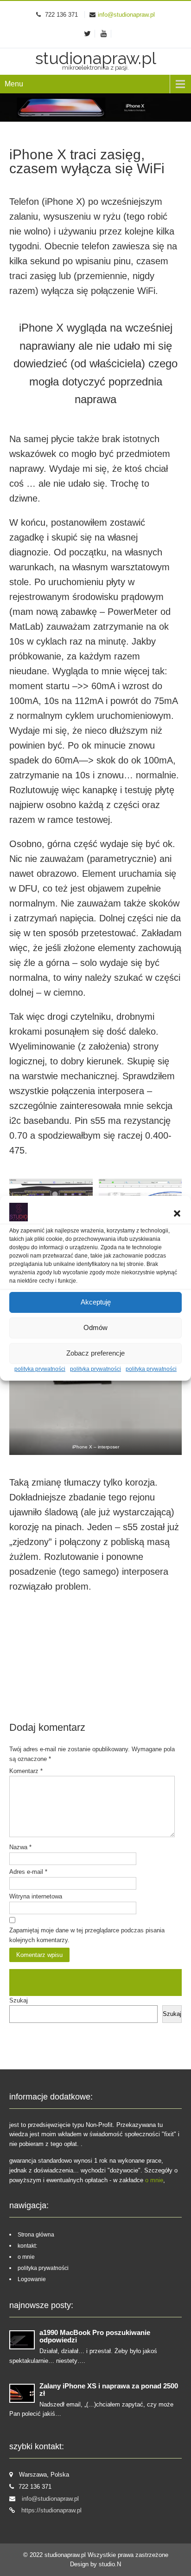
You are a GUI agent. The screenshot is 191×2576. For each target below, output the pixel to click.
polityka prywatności (40, 1369)
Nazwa (20, 1847)
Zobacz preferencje (95, 1353)
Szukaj (19, 2000)
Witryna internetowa (36, 1896)
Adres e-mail (28, 1872)
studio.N (110, 2564)
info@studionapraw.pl (126, 15)
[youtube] (104, 34)
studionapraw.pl (66, 2555)
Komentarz (26, 1771)
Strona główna (36, 2235)
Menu (14, 84)
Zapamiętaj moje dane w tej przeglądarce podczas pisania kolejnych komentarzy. (87, 1935)
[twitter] (88, 34)
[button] (177, 1213)
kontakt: (27, 2246)
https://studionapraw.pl (51, 2510)
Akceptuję (96, 1302)
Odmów (95, 1327)
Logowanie (32, 2279)
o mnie (154, 2180)
